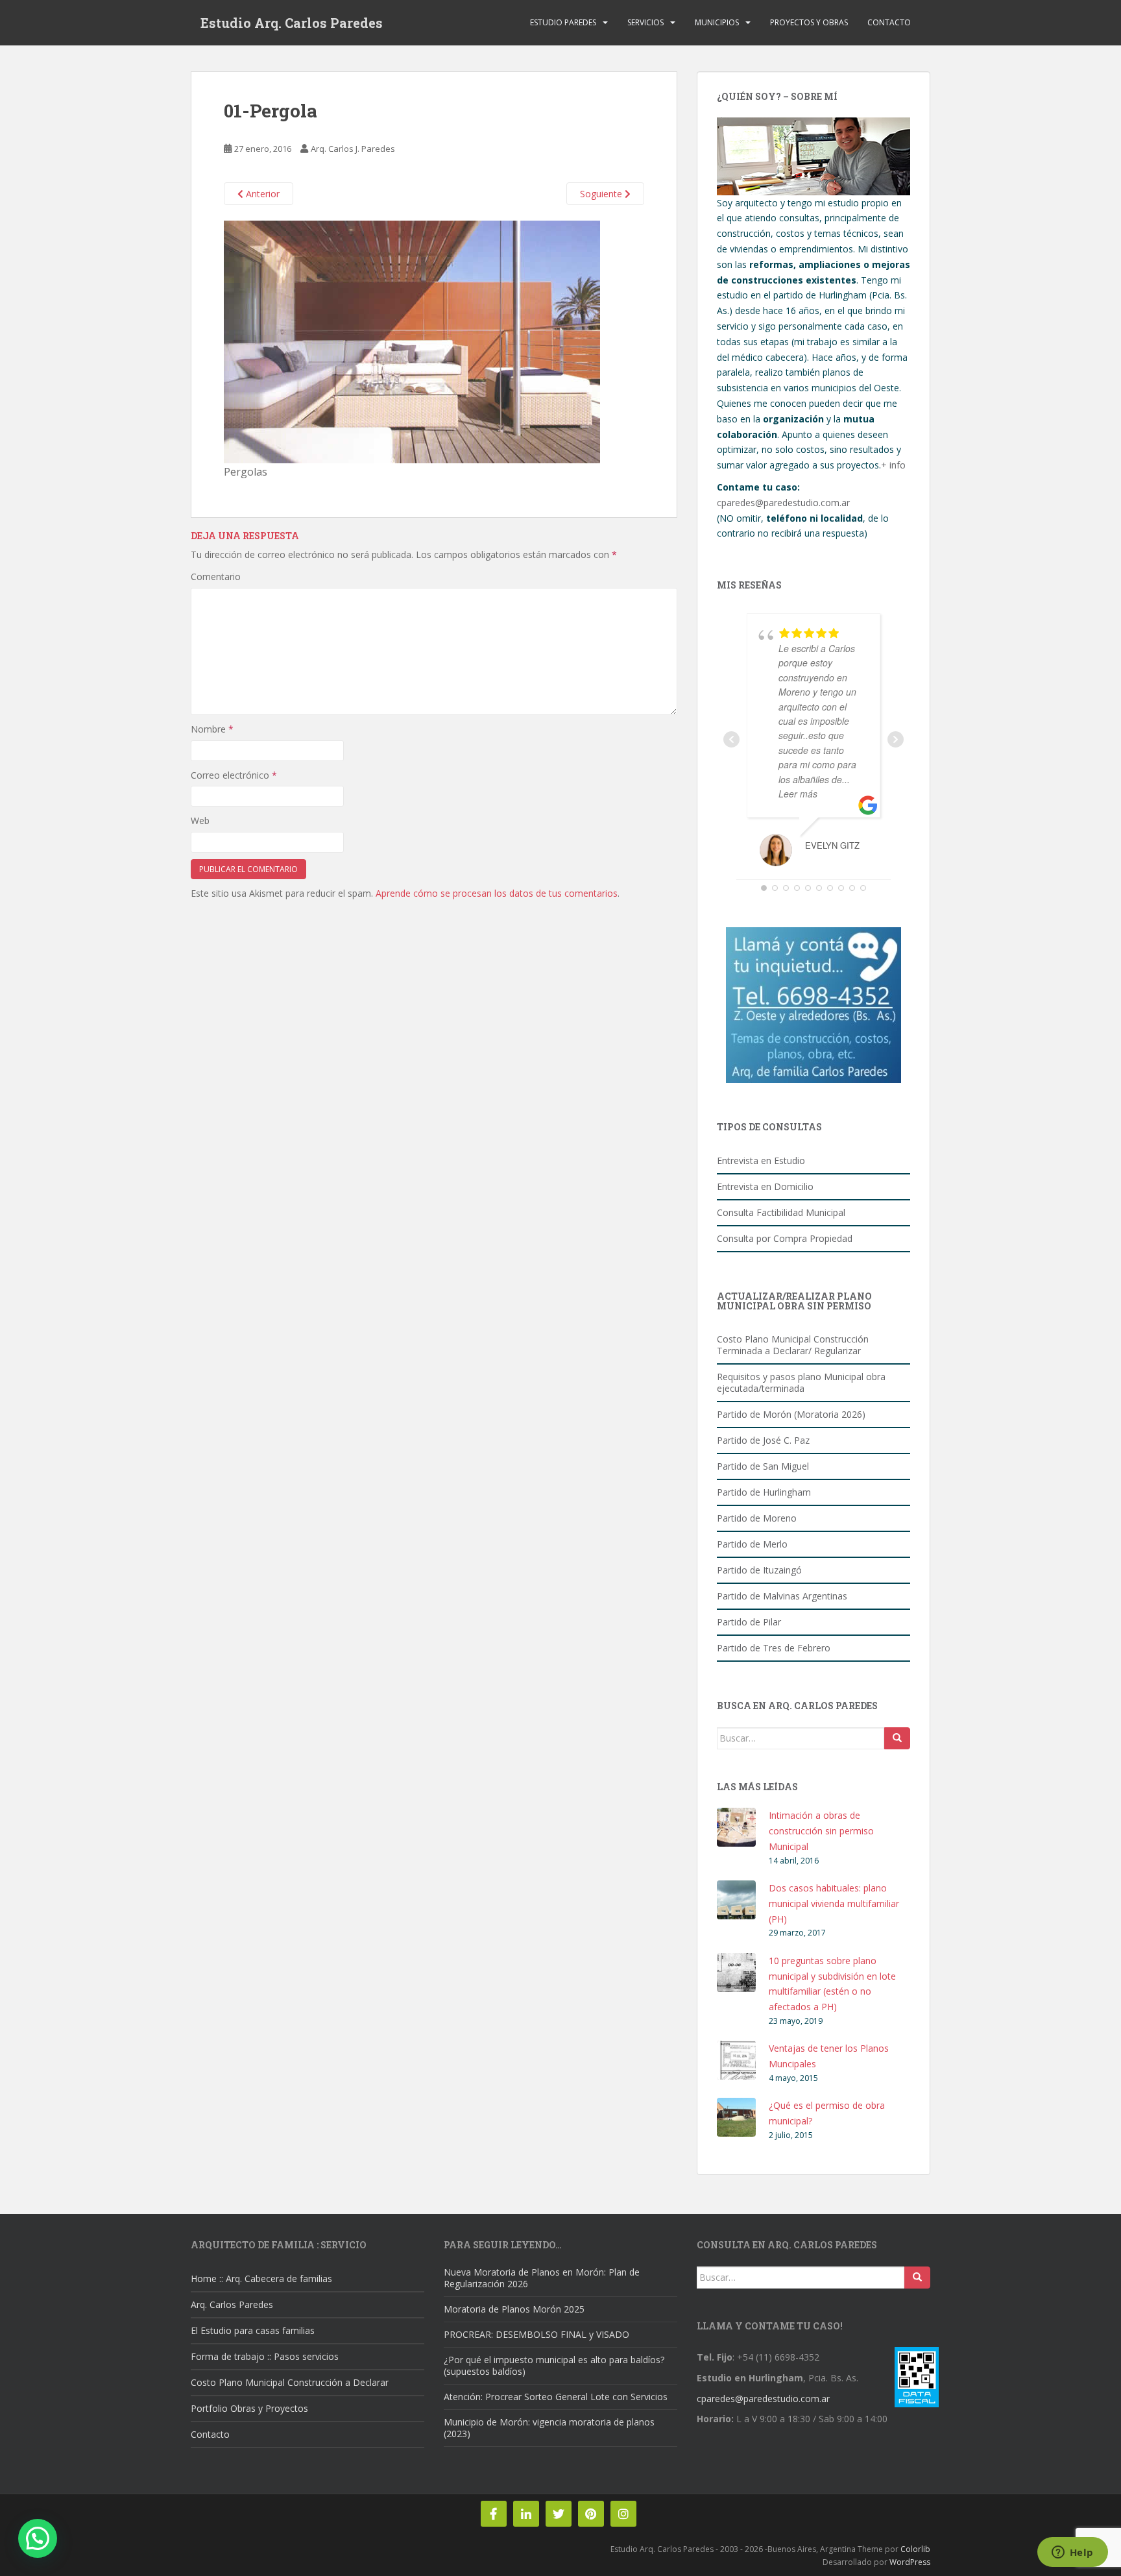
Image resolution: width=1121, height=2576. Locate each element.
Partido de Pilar (749, 1622)
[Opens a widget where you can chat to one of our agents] (1072, 2553)
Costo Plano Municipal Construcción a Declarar (290, 2382)
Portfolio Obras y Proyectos (249, 2408)
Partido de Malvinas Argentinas (782, 1596)
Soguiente (602, 194)
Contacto (889, 22)
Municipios (717, 22)
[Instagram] (623, 2514)
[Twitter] (559, 2514)
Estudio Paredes (563, 22)
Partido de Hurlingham (764, 1492)
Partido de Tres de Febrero (774, 1648)
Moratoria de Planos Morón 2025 (514, 2309)
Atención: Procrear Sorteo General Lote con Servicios (556, 2397)
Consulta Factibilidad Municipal (781, 1212)
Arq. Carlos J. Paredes (353, 149)
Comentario (216, 577)
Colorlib (915, 2549)
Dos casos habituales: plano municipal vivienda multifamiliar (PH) (834, 1903)
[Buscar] (897, 1738)
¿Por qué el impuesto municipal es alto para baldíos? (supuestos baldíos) (554, 2365)
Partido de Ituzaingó (759, 1570)
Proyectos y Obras (809, 22)
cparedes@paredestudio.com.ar (783, 503)
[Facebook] (494, 2514)
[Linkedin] (526, 2514)
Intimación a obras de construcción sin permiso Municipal (821, 1831)
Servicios (645, 22)
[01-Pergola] (412, 341)
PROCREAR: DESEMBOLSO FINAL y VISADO (536, 2334)
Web (200, 820)
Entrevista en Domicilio (765, 1186)
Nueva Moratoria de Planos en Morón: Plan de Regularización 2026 (542, 2278)
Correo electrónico (234, 775)
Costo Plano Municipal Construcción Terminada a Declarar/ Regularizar (793, 1345)
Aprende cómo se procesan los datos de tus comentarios (497, 893)
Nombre (212, 729)
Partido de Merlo (752, 1544)
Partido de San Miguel (763, 1466)
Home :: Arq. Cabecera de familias (261, 2278)
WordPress (910, 2562)
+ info (893, 465)
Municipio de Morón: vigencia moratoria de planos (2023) (549, 2428)
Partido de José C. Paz (763, 1440)
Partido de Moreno (757, 1518)
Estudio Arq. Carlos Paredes (292, 23)
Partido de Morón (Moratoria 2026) (791, 1414)
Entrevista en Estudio (761, 1160)
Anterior (261, 194)
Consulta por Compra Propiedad (785, 1238)
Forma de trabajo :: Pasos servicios (265, 2356)
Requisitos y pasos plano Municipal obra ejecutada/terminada (801, 1382)
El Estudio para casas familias (253, 2330)
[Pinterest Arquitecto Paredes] (591, 2514)
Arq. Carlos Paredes (232, 2304)
